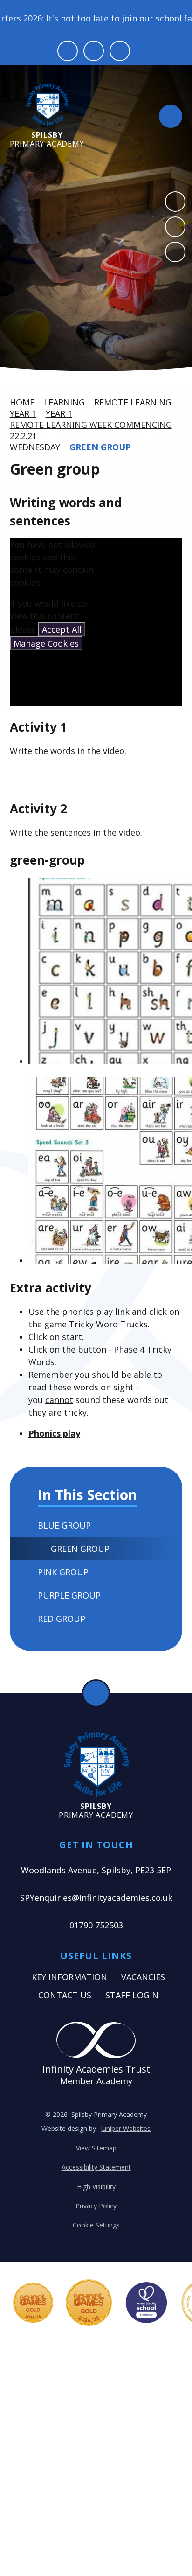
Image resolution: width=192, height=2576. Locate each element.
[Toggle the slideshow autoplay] (175, 252)
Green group (100, 447)
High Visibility (96, 2187)
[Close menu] (171, 116)
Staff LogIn (132, 1995)
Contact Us (65, 1995)
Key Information (69, 1977)
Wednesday (35, 447)
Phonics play (54, 1433)
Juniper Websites (126, 2128)
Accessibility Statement (96, 2167)
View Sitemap (96, 2148)
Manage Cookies (46, 643)
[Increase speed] (120, 51)
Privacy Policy (96, 2206)
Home (22, 402)
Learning (64, 402)
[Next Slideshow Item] (175, 227)
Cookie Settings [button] (96, 2225)
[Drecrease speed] (94, 51)
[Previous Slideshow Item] (175, 202)
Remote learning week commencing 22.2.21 (91, 430)
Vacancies (143, 1977)
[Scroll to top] (96, 1693)
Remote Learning (133, 402)
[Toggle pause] (68, 51)
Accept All (62, 629)
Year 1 (23, 413)
